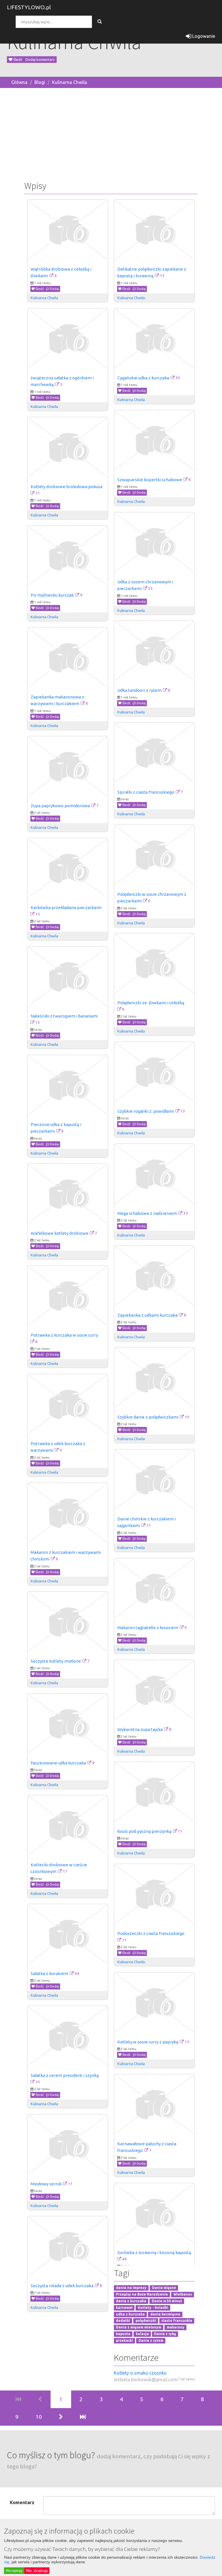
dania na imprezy (131, 2288)
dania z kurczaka (131, 2301)
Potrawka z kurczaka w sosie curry (64, 1335)
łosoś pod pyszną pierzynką (144, 1831)
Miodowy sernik (46, 2184)
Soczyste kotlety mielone (56, 1661)
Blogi (40, 82)
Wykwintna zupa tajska (140, 1729)
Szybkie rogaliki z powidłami (146, 1111)
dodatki (123, 2321)
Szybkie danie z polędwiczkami (148, 1417)
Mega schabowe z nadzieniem (147, 1213)
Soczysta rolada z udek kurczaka (62, 2286)
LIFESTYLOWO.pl (29, 7)
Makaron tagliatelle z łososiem (148, 1628)
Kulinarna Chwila (70, 82)
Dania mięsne (164, 2288)
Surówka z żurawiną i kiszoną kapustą (154, 2252)
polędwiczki (146, 2321)
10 (39, 2417)
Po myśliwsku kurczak (52, 595)
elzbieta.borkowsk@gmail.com (146, 2380)
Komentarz (22, 2502)
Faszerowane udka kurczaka (58, 1763)
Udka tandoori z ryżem (139, 690)
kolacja (142, 2334)
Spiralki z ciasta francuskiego (146, 792)
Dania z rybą (165, 2334)
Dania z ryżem (151, 2340)
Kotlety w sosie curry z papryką (148, 2042)
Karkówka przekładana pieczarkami (66, 907)
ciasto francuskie (177, 2321)
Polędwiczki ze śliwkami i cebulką (151, 1003)
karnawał (124, 2308)
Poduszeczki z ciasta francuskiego (151, 1933)
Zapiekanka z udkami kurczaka (147, 1315)
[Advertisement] (111, 133)
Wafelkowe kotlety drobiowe (60, 1233)
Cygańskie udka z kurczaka (143, 378)
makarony (176, 2327)
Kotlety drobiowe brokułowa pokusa (66, 487)
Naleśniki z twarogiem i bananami (64, 1016)
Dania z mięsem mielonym (139, 2327)
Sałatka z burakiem (49, 1973)
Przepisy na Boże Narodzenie (142, 2294)
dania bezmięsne (165, 2314)
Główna (19, 82)
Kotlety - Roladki (153, 2308)
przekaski (124, 2340)
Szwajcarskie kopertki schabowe (150, 480)
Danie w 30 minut (167, 2301)
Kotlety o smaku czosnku (140, 2373)
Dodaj (54, 289)
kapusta (123, 2334)
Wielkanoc (183, 2294)
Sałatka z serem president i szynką (65, 2075)
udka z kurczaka (130, 2314)
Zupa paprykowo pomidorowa (60, 806)
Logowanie (203, 36)
